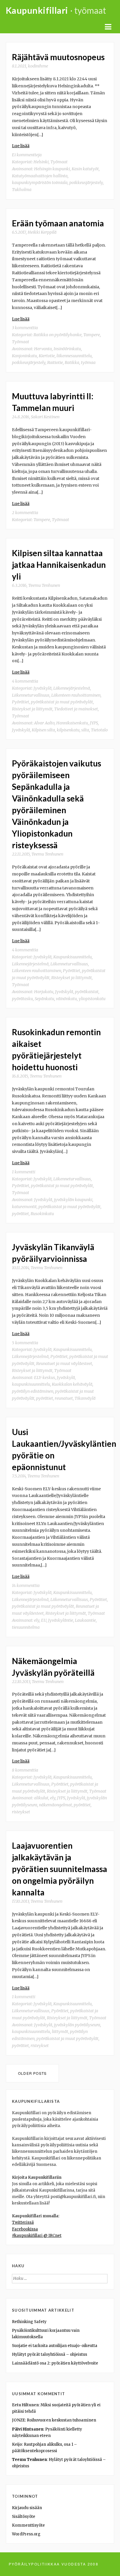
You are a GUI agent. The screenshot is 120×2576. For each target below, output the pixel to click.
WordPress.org (26, 2534)
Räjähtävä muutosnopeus (58, 57)
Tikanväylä (85, 1398)
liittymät (60, 2032)
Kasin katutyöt (85, 169)
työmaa (88, 362)
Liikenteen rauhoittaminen (76, 695)
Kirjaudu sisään (27, 2508)
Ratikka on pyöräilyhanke (58, 335)
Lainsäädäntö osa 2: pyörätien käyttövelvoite (55, 2363)
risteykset (21, 1812)
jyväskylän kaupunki (73, 1200)
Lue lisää (21, 146)
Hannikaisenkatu (72, 723)
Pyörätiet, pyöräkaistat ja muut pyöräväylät (52, 702)
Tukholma (22, 190)
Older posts (32, 2073)
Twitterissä (23, 2222)
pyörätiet (20, 1214)
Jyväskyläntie (61, 1620)
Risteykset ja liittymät (32, 709)
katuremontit (24, 1207)
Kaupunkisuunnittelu (73, 957)
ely (37, 1620)
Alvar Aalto (44, 723)
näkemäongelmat (55, 1805)
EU (44, 1620)
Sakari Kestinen (45, 417)
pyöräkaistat (87, 992)
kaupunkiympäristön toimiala (40, 183)
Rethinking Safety (29, 2322)
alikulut (41, 1798)
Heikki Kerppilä (42, 232)
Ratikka (72, 362)
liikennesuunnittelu (74, 356)
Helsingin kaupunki (52, 169)
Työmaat (59, 162)
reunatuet (64, 1398)
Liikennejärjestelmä (72, 688)
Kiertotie (47, 356)
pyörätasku (22, 999)
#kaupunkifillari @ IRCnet (37, 2236)
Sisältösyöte (24, 2517)
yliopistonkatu (92, 999)
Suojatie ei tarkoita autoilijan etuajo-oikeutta (55, 2346)
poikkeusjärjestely (86, 183)
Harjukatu (44, 992)
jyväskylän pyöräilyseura (77, 2025)
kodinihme (38, 66)
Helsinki (41, 162)
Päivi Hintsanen (28, 2429)
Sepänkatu (44, 999)
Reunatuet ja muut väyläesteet (64, 1364)
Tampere (92, 335)
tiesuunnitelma (26, 1627)
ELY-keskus (45, 1378)
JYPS (94, 723)
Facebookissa (25, 2229)
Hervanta (43, 349)
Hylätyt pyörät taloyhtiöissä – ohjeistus (50, 2354)
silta (85, 730)
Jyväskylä (43, 688)
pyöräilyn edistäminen (33, 1391)
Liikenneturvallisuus (31, 695)
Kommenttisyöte (28, 2525)
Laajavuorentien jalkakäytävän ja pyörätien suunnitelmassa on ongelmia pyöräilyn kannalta (60, 1869)
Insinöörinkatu (67, 349)
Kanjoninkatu (24, 356)
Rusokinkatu (42, 1214)
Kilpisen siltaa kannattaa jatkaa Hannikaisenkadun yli (59, 565)
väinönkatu (66, 999)
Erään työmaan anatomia (58, 223)
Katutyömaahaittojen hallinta (40, 176)
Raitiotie (55, 362)
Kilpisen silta (43, 730)
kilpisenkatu (68, 730)
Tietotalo (99, 730)
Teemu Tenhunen (44, 585)
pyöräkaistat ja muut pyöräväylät (69, 1207)
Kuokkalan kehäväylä (72, 1384)
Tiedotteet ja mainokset (76, 709)
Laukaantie (85, 1620)
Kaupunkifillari (37, 10)
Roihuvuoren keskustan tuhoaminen (61, 2420)
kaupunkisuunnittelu (31, 1384)
